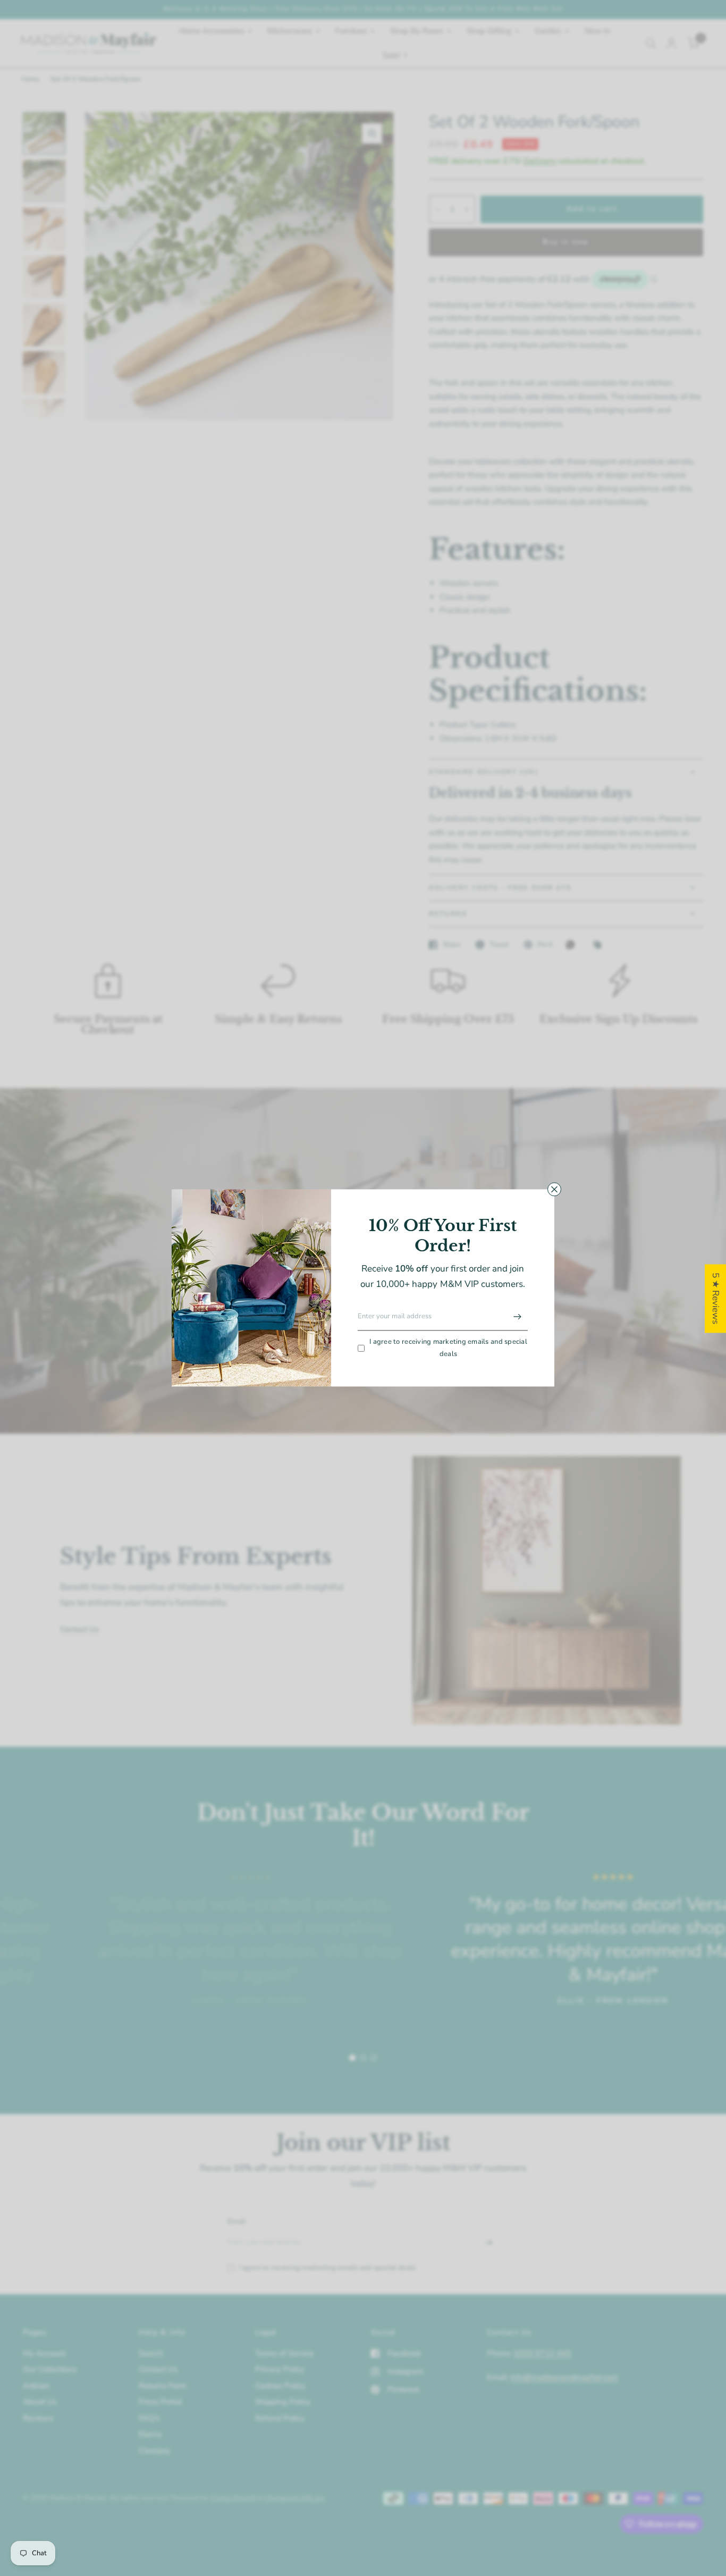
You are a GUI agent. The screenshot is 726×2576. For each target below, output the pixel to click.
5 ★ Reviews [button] (716, 1298)
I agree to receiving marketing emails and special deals (448, 1348)
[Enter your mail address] (517, 1317)
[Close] (554, 1189)
